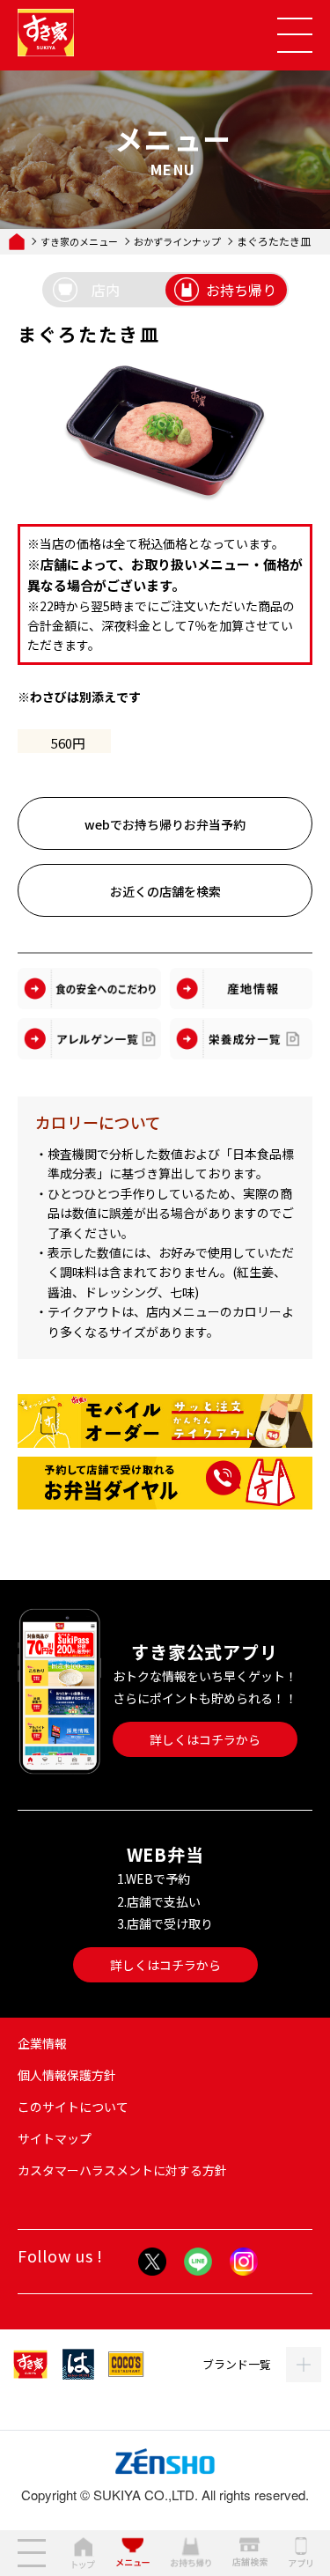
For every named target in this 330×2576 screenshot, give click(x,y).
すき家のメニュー (79, 242)
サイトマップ (55, 2138)
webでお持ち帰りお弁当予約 (165, 824)
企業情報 (42, 2043)
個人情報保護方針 (67, 2075)
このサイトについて (73, 2107)
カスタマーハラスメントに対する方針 (122, 2170)
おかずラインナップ (177, 242)
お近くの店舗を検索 (165, 891)
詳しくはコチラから (205, 1739)
